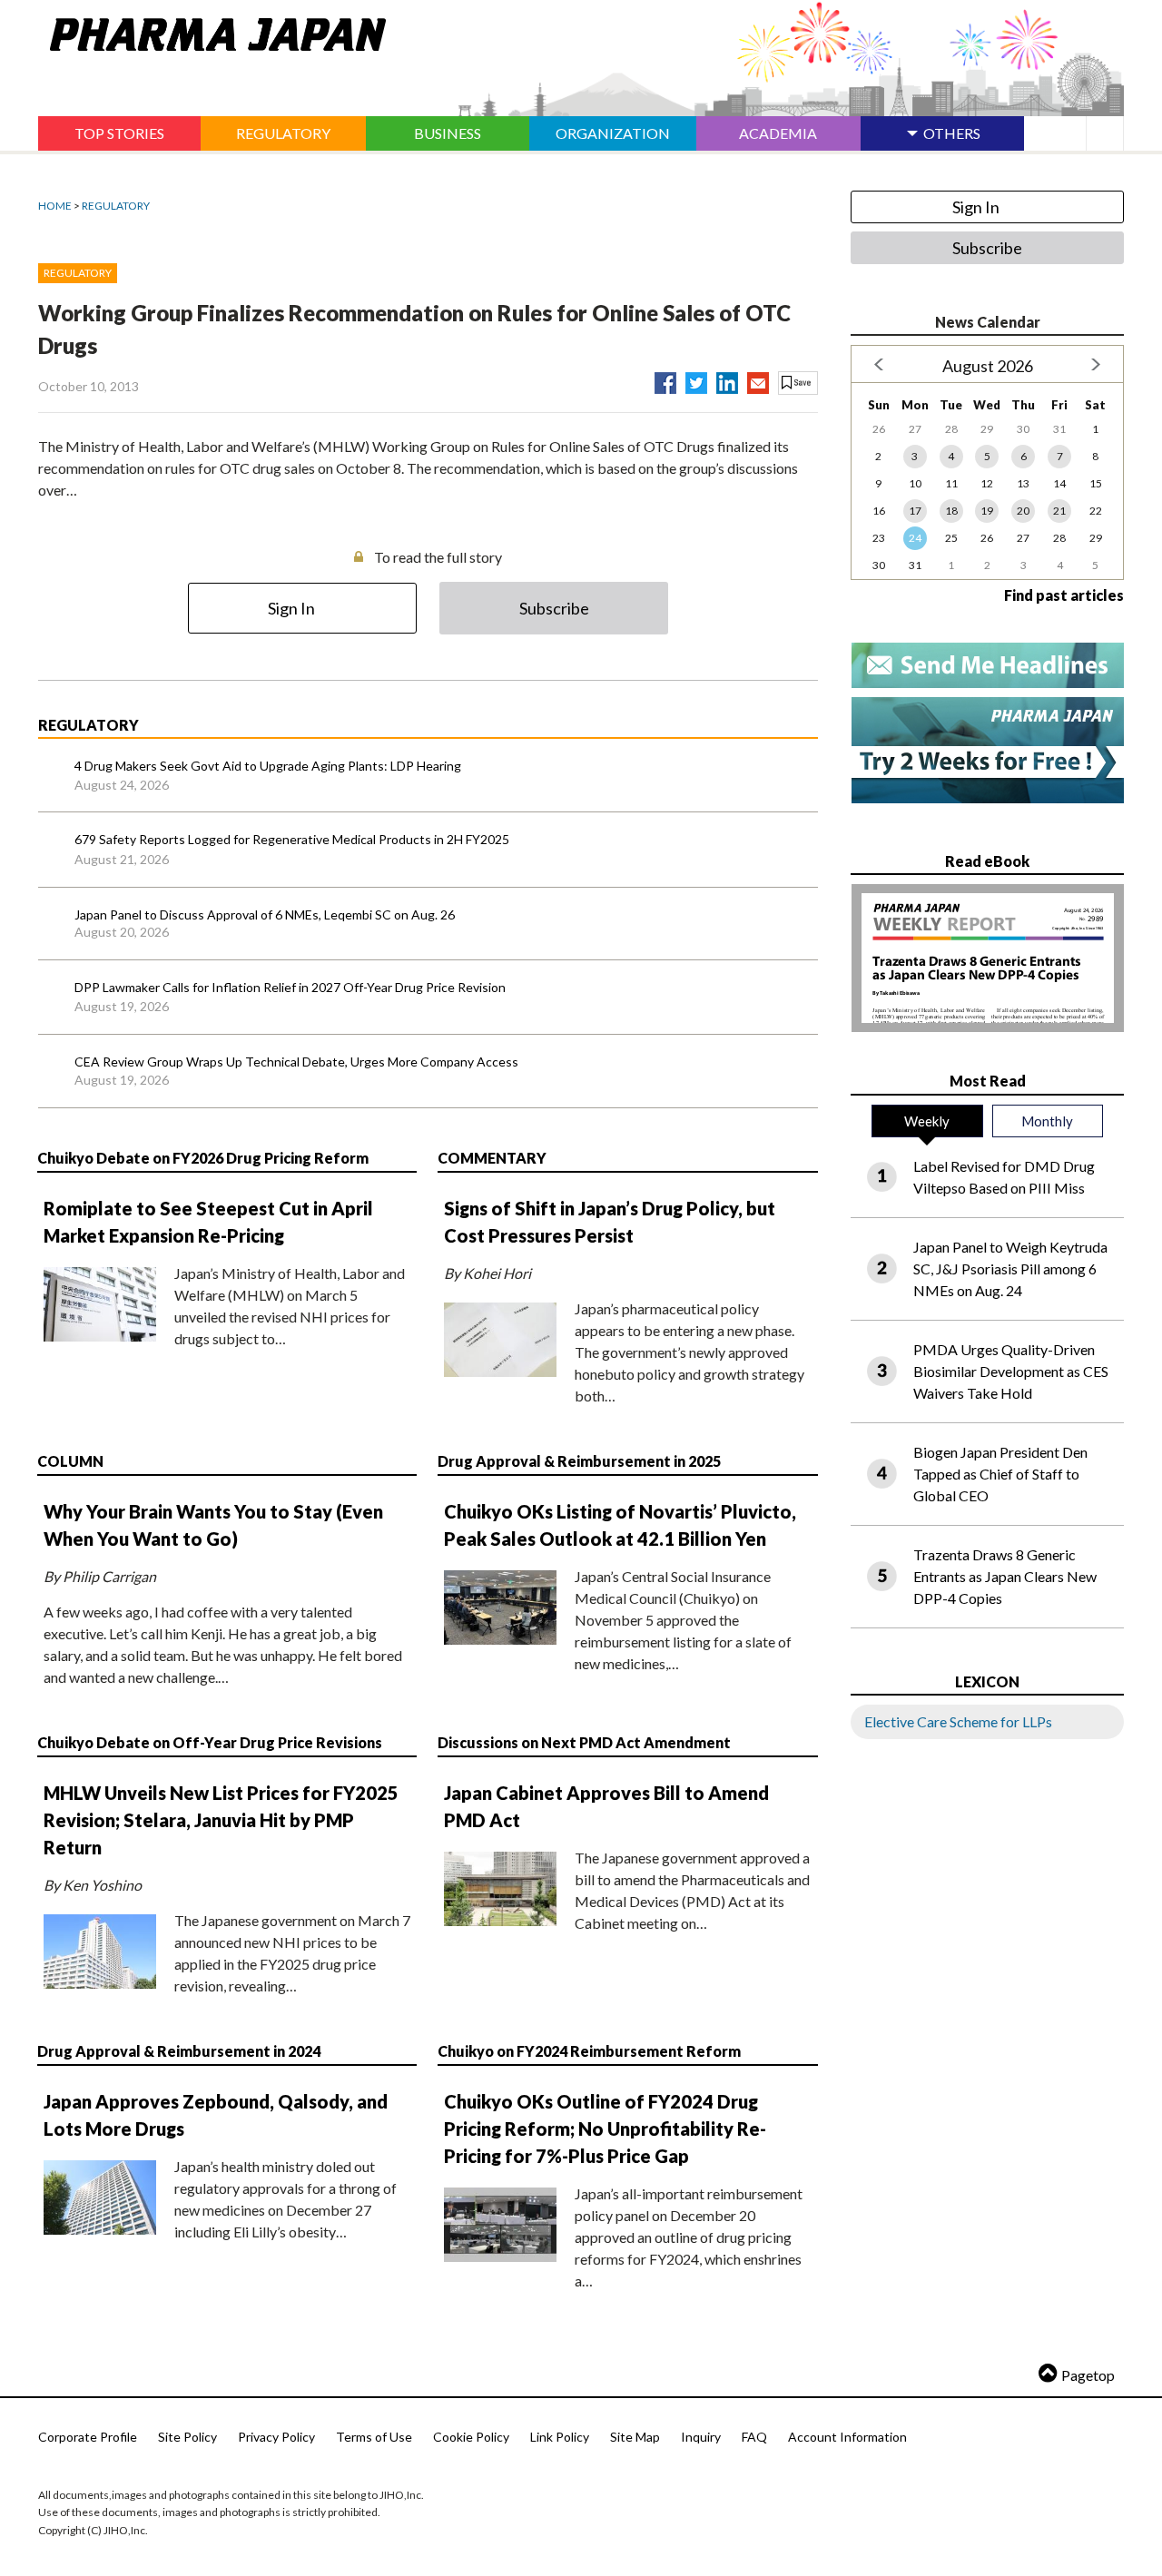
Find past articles (1064, 595)
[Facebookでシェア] (665, 379)
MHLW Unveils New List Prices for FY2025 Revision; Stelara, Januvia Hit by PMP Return (221, 1820)
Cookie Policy (471, 2437)
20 (1023, 511)
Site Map (635, 2437)
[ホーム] (212, 31)
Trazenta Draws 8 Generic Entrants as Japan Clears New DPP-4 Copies (1005, 1576)
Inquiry (701, 2437)
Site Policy (187, 2437)
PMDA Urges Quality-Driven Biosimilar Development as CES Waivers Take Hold (1011, 1371)
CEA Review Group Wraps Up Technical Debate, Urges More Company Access (296, 1062)
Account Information (847, 2437)
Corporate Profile (88, 2437)
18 (951, 511)
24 (915, 538)
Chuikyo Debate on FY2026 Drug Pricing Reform (203, 1158)
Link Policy (560, 2437)
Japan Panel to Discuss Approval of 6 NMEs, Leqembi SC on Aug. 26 (265, 914)
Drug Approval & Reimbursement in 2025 (579, 1461)
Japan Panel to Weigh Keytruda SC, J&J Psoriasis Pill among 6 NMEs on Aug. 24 (1010, 1268)
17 (915, 511)
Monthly (1047, 1121)
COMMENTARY (492, 1158)
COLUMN (70, 1461)
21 (1059, 511)
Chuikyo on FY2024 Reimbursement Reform (589, 2051)
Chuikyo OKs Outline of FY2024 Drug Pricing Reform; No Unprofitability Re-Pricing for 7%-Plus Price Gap (605, 2129)
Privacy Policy (276, 2437)
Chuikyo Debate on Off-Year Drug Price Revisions (210, 1742)
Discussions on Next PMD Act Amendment (584, 1742)
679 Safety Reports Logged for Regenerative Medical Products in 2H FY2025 (292, 839)
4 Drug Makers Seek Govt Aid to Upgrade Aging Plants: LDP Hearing (268, 766)
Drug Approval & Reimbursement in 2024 (179, 2051)
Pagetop (1088, 2375)
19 (987, 511)
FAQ (754, 2437)
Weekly (927, 1121)
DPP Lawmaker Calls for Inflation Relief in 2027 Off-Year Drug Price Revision (290, 987)
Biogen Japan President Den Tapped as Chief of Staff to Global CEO (1000, 1474)
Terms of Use (374, 2437)
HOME (55, 206)
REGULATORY (116, 206)
